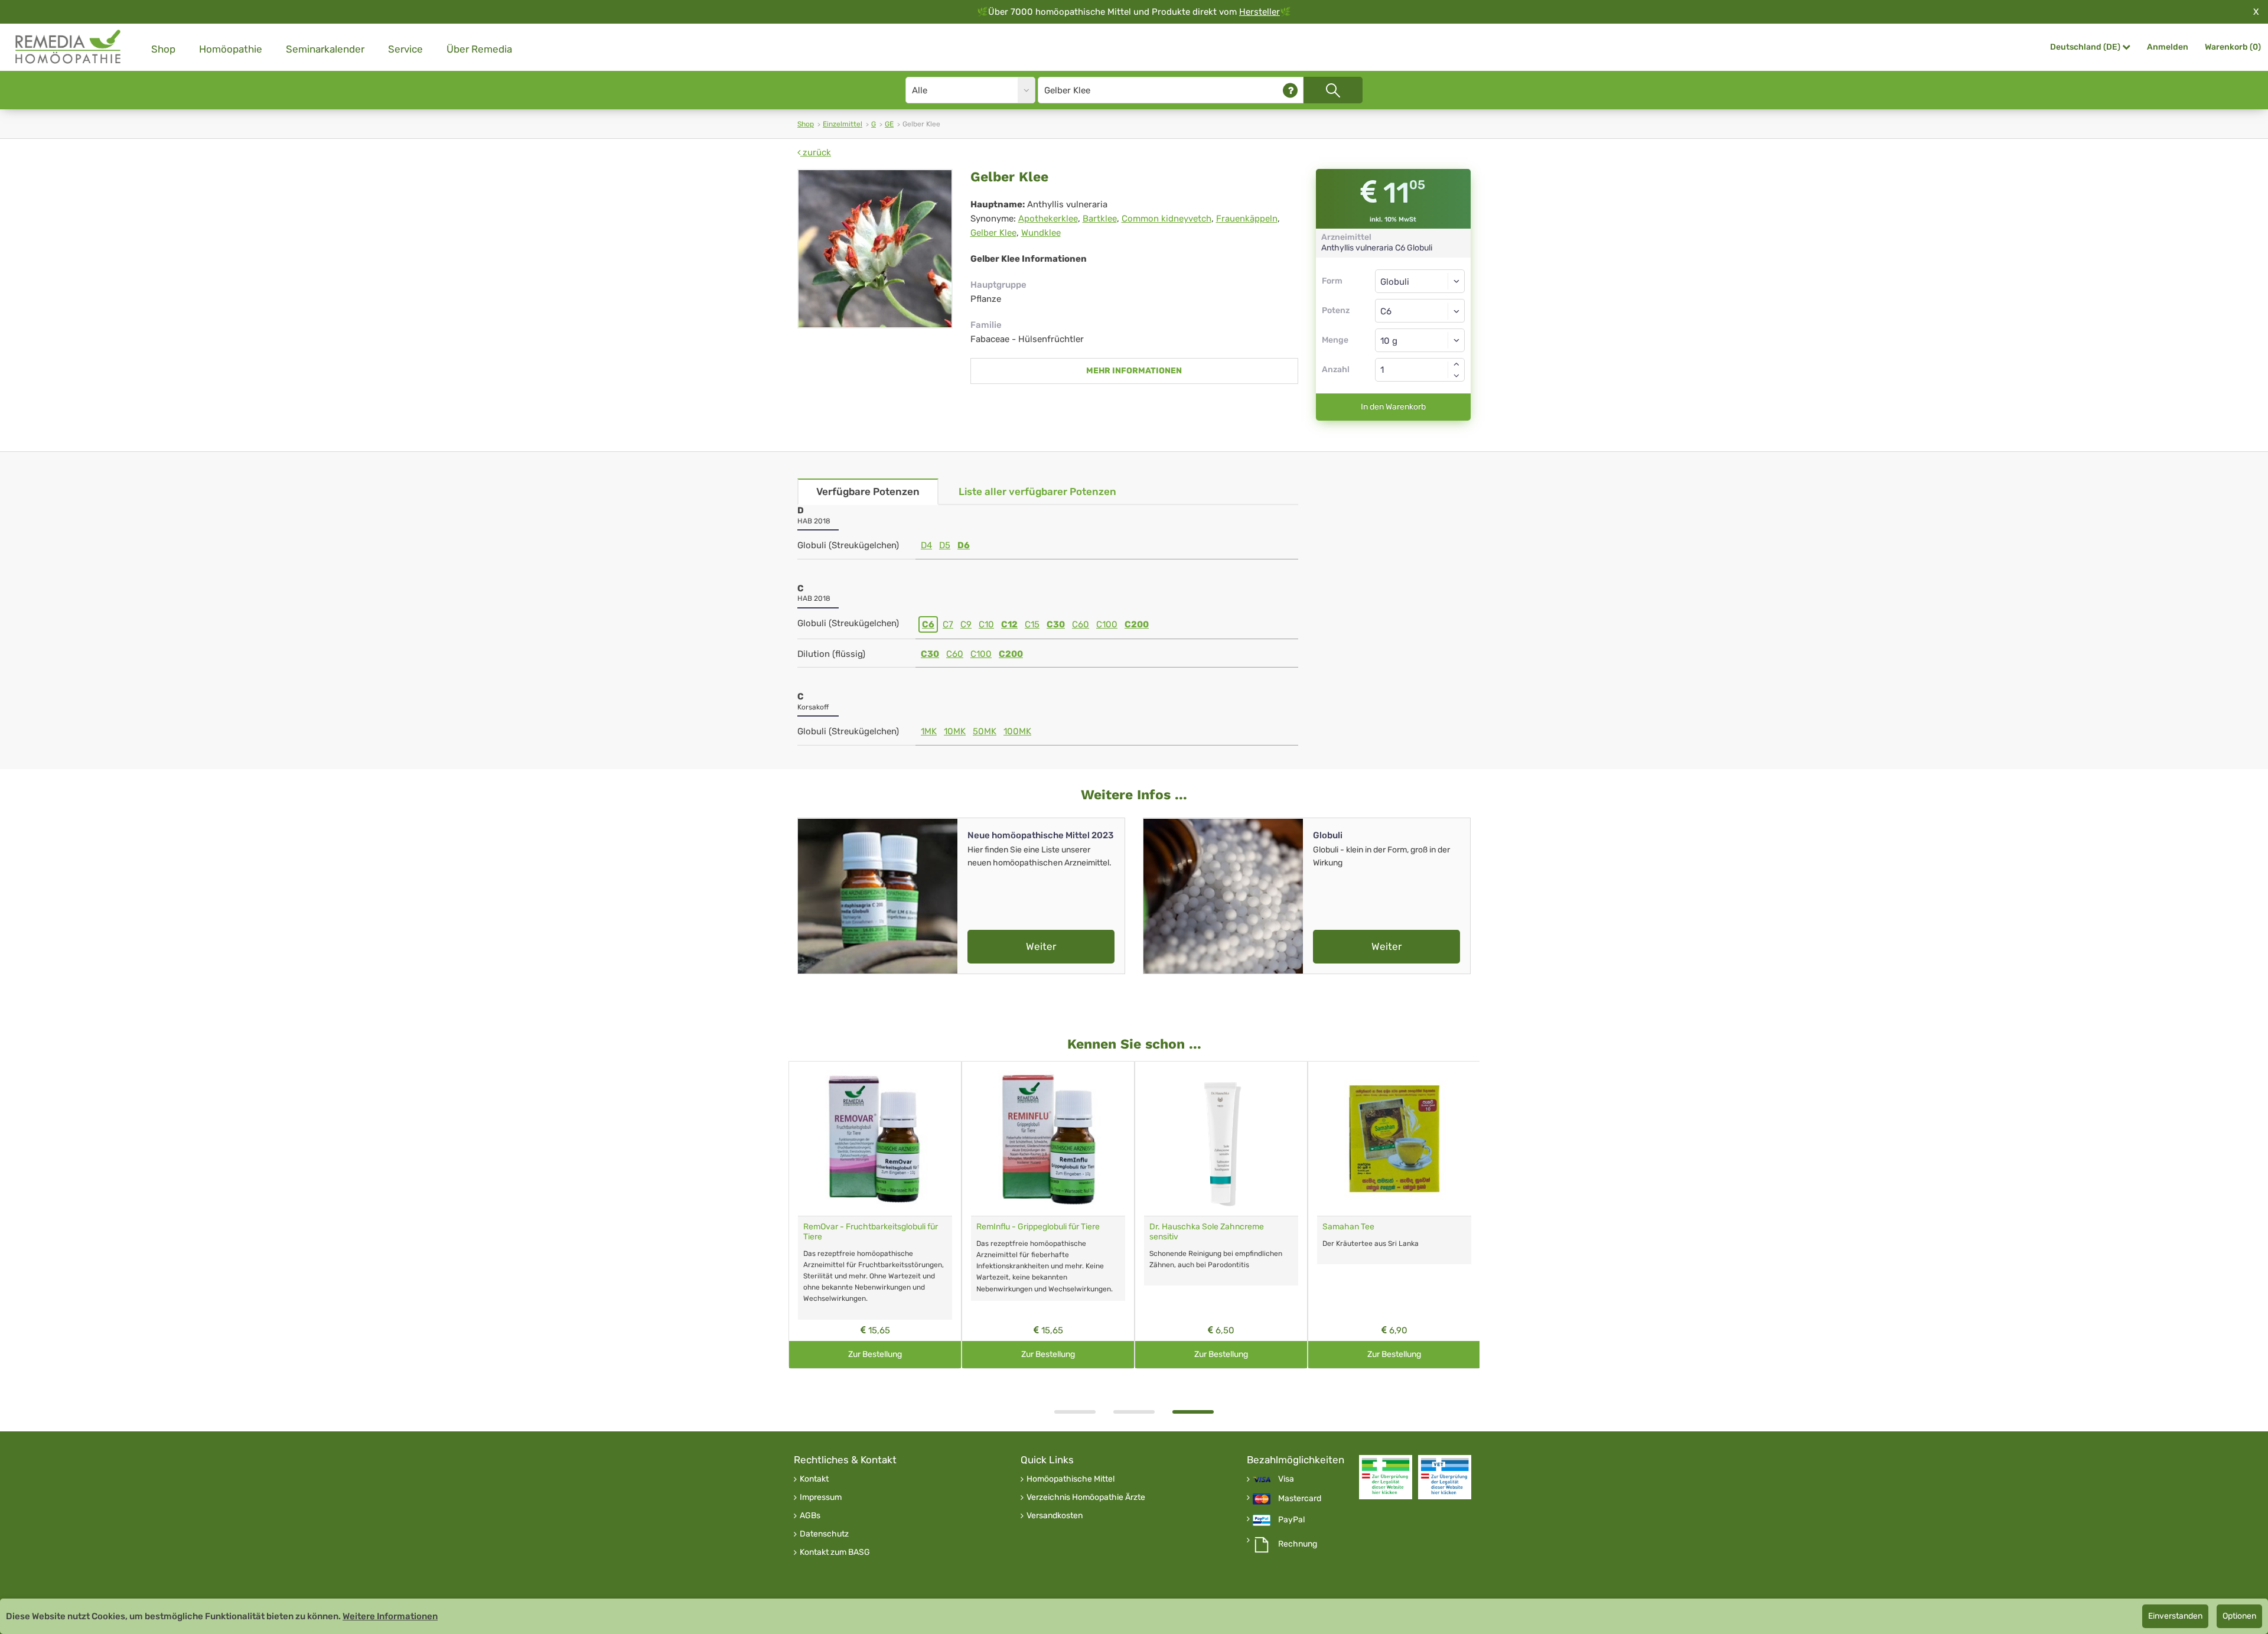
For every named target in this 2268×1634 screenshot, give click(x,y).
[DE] (69, 47)
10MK (955, 731)
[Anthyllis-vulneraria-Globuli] (875, 249)
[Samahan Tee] (1394, 1139)
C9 (966, 624)
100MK (1017, 731)
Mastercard (1300, 1499)
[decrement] (1456, 376)
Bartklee (1100, 219)
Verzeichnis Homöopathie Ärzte (1086, 1498)
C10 (986, 624)
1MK (929, 731)
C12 (1009, 624)
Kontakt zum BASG (835, 1552)
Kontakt (814, 1479)
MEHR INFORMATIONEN (1134, 371)
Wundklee (1041, 233)
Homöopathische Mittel (1071, 1479)
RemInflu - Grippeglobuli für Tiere (1038, 1227)
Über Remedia (479, 49)
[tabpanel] (1221, 1215)
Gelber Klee (993, 233)
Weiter (1041, 946)
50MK (985, 731)
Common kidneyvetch (1166, 219)
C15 (1032, 624)
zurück (816, 152)
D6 (964, 545)
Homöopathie (231, 49)
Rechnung (1298, 1544)
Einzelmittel (843, 124)
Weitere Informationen (390, 1616)
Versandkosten (1055, 1516)
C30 (1056, 624)
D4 (926, 545)
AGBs (810, 1516)
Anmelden (2168, 47)
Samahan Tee (1348, 1227)
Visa (1286, 1479)
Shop (163, 49)
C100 (1107, 624)
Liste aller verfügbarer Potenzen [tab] (1037, 491)
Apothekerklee (1048, 219)
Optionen (2239, 1616)
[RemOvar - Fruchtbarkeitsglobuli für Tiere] (875, 1139)
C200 (1137, 624)
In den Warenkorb (1393, 407)
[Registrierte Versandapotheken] (1386, 1477)
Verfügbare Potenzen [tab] (868, 491)
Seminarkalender (325, 49)
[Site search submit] (1333, 90)
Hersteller (1260, 12)
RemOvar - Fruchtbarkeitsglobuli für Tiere (871, 1232)
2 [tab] (1134, 1412)
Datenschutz (824, 1534)
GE (889, 124)
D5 (945, 545)
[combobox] (1420, 311)
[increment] (1456, 364)
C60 (1081, 624)
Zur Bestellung (875, 1354)
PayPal (1291, 1520)
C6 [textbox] (1386, 311)
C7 (948, 624)
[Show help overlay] (1290, 90)
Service (405, 49)
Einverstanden (2175, 1616)
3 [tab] (1193, 1412)
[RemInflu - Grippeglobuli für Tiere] (1048, 1139)
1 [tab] (1075, 1412)
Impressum (821, 1498)
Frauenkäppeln (1247, 219)
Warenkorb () (2233, 47)
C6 (928, 624)
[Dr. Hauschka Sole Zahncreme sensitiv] (1221, 1139)
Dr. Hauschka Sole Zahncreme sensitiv (1207, 1232)
